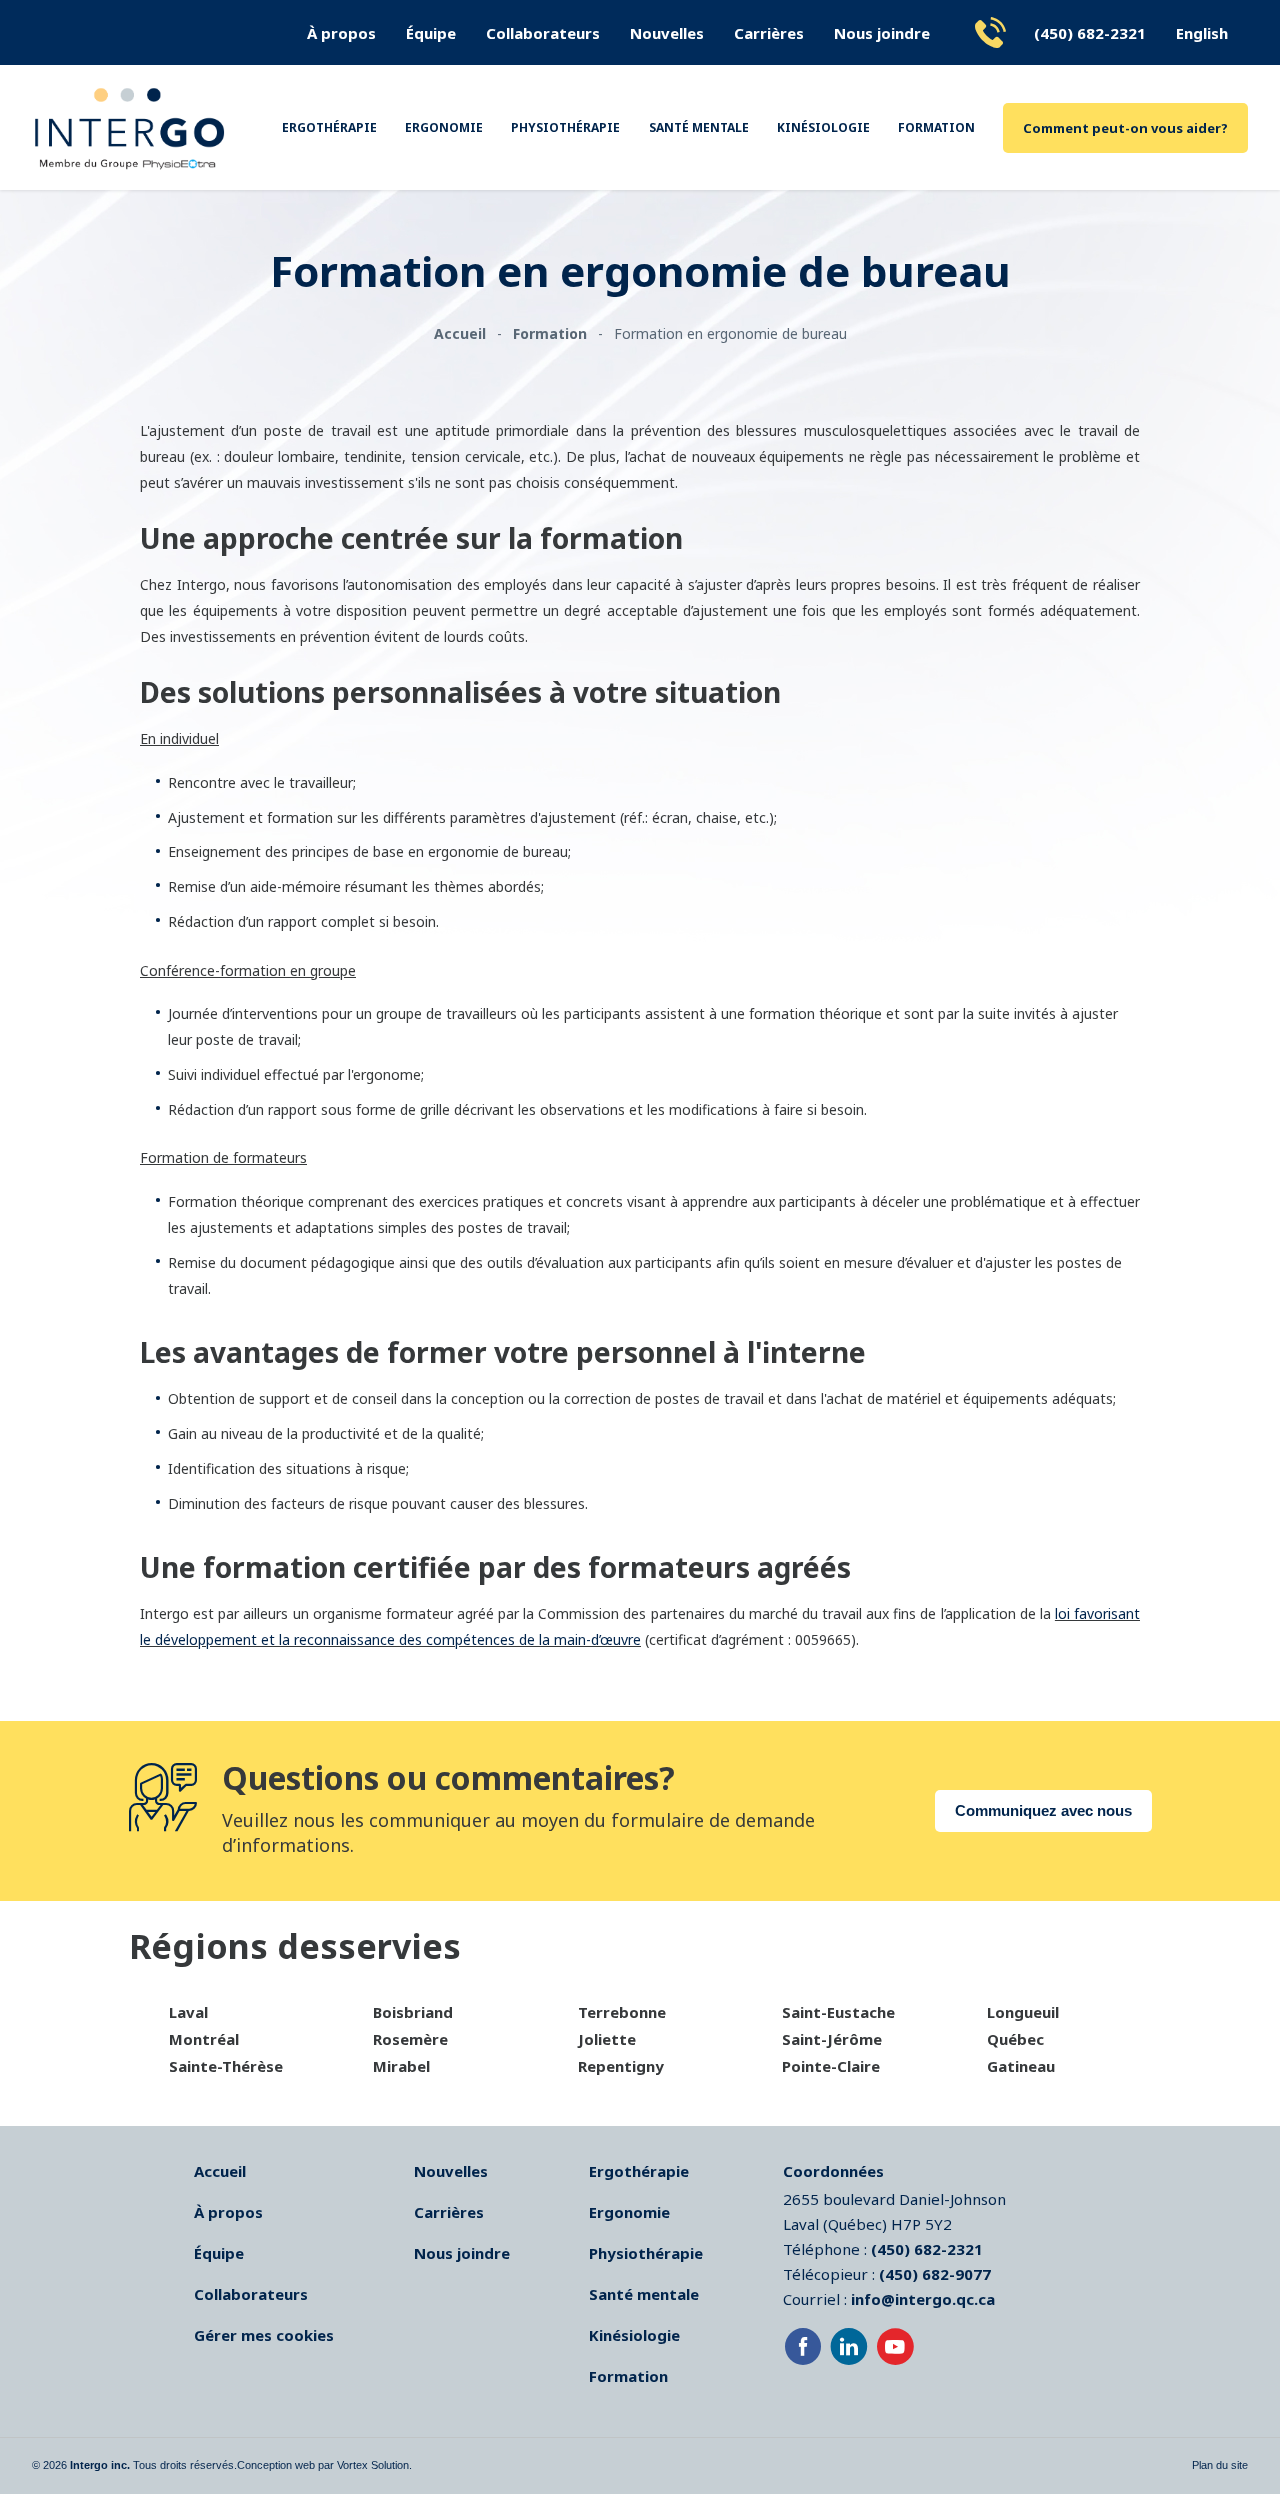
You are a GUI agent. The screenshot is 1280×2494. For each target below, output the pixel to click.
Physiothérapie (565, 127)
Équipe (431, 33)
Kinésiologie (823, 127)
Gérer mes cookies (264, 2335)
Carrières (769, 33)
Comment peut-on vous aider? (1125, 128)
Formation (936, 127)
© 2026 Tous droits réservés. (134, 2465)
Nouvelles (667, 33)
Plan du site (1220, 2465)
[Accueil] (129, 127)
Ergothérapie (329, 127)
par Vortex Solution (363, 2465)
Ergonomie (444, 127)
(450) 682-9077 (935, 2274)
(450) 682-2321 (1090, 33)
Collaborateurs (543, 33)
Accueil (220, 2171)
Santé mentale (699, 127)
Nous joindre (882, 33)
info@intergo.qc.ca (923, 2299)
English (1202, 33)
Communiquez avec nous (1043, 1810)
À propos (341, 33)
